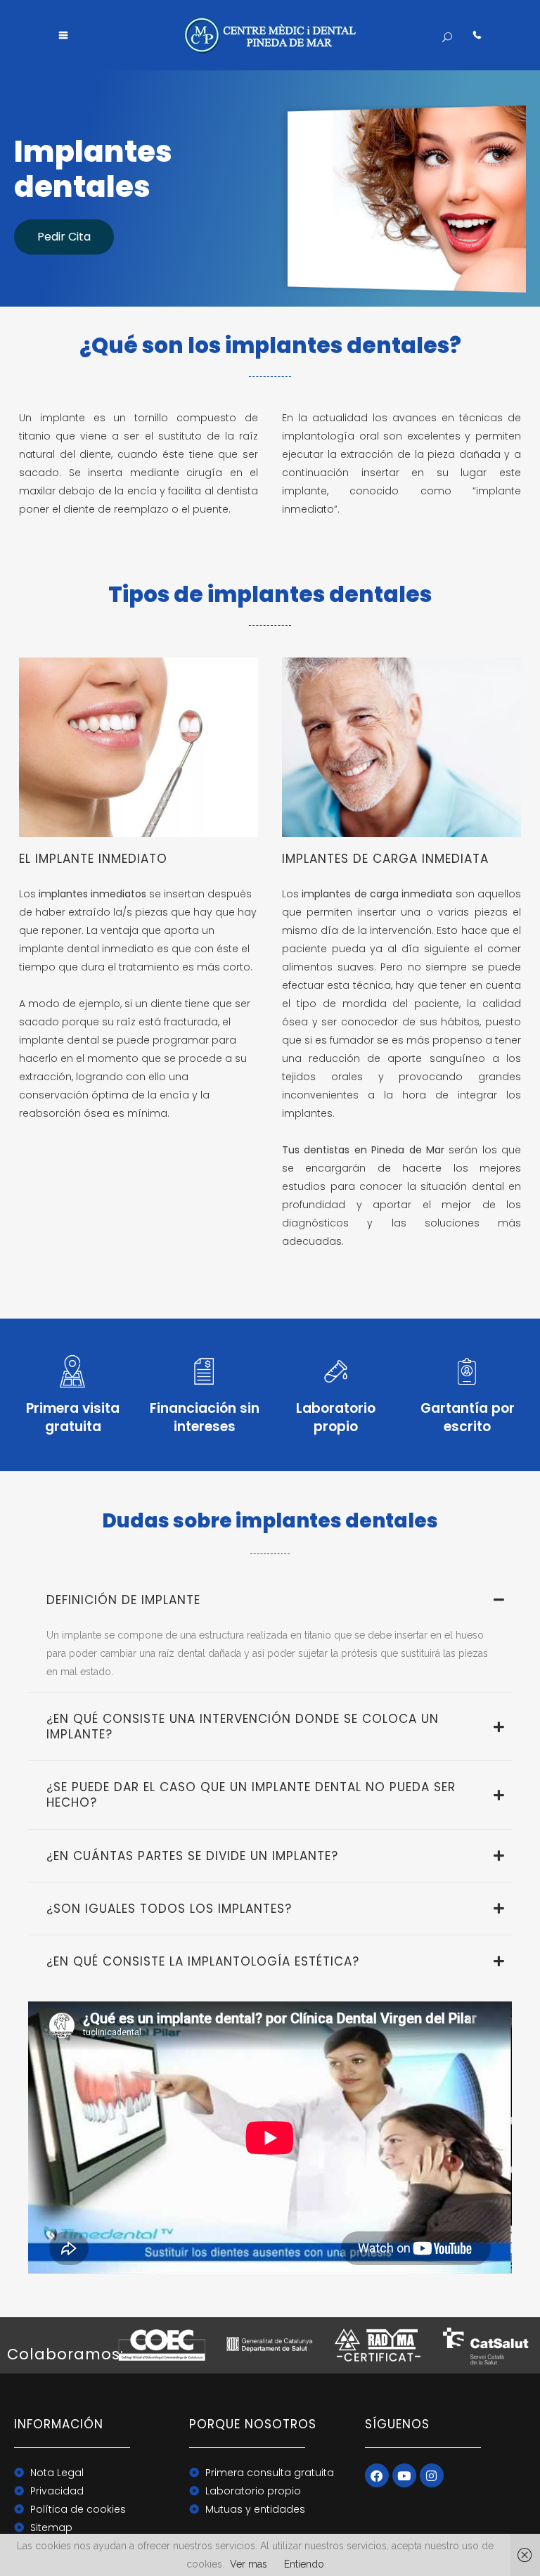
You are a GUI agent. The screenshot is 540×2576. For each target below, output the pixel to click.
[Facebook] (377, 2475)
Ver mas (249, 2564)
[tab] (270, 1600)
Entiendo (304, 2564)
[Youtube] (404, 2475)
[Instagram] (432, 2475)
